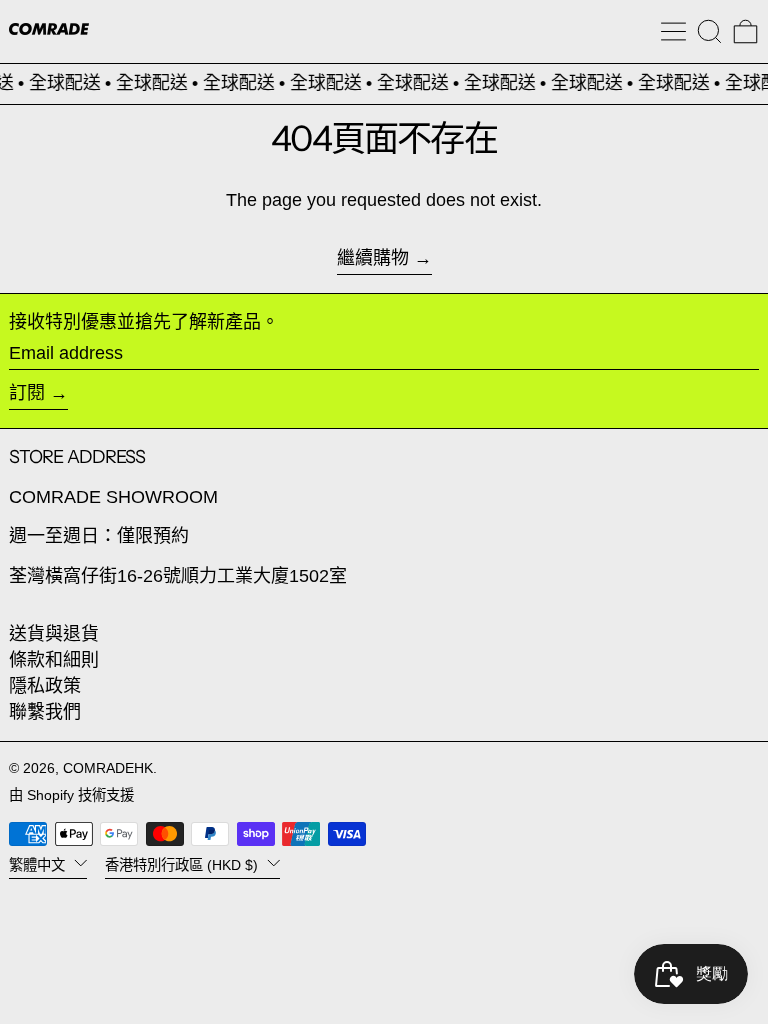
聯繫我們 (45, 712)
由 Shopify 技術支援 (71, 795)
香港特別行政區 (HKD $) (183, 865)
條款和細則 (54, 660)
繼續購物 (373, 258)
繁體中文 (39, 865)
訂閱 (27, 393)
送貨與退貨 (54, 634)
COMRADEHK (108, 768)
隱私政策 (45, 686)
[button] (709, 31)
